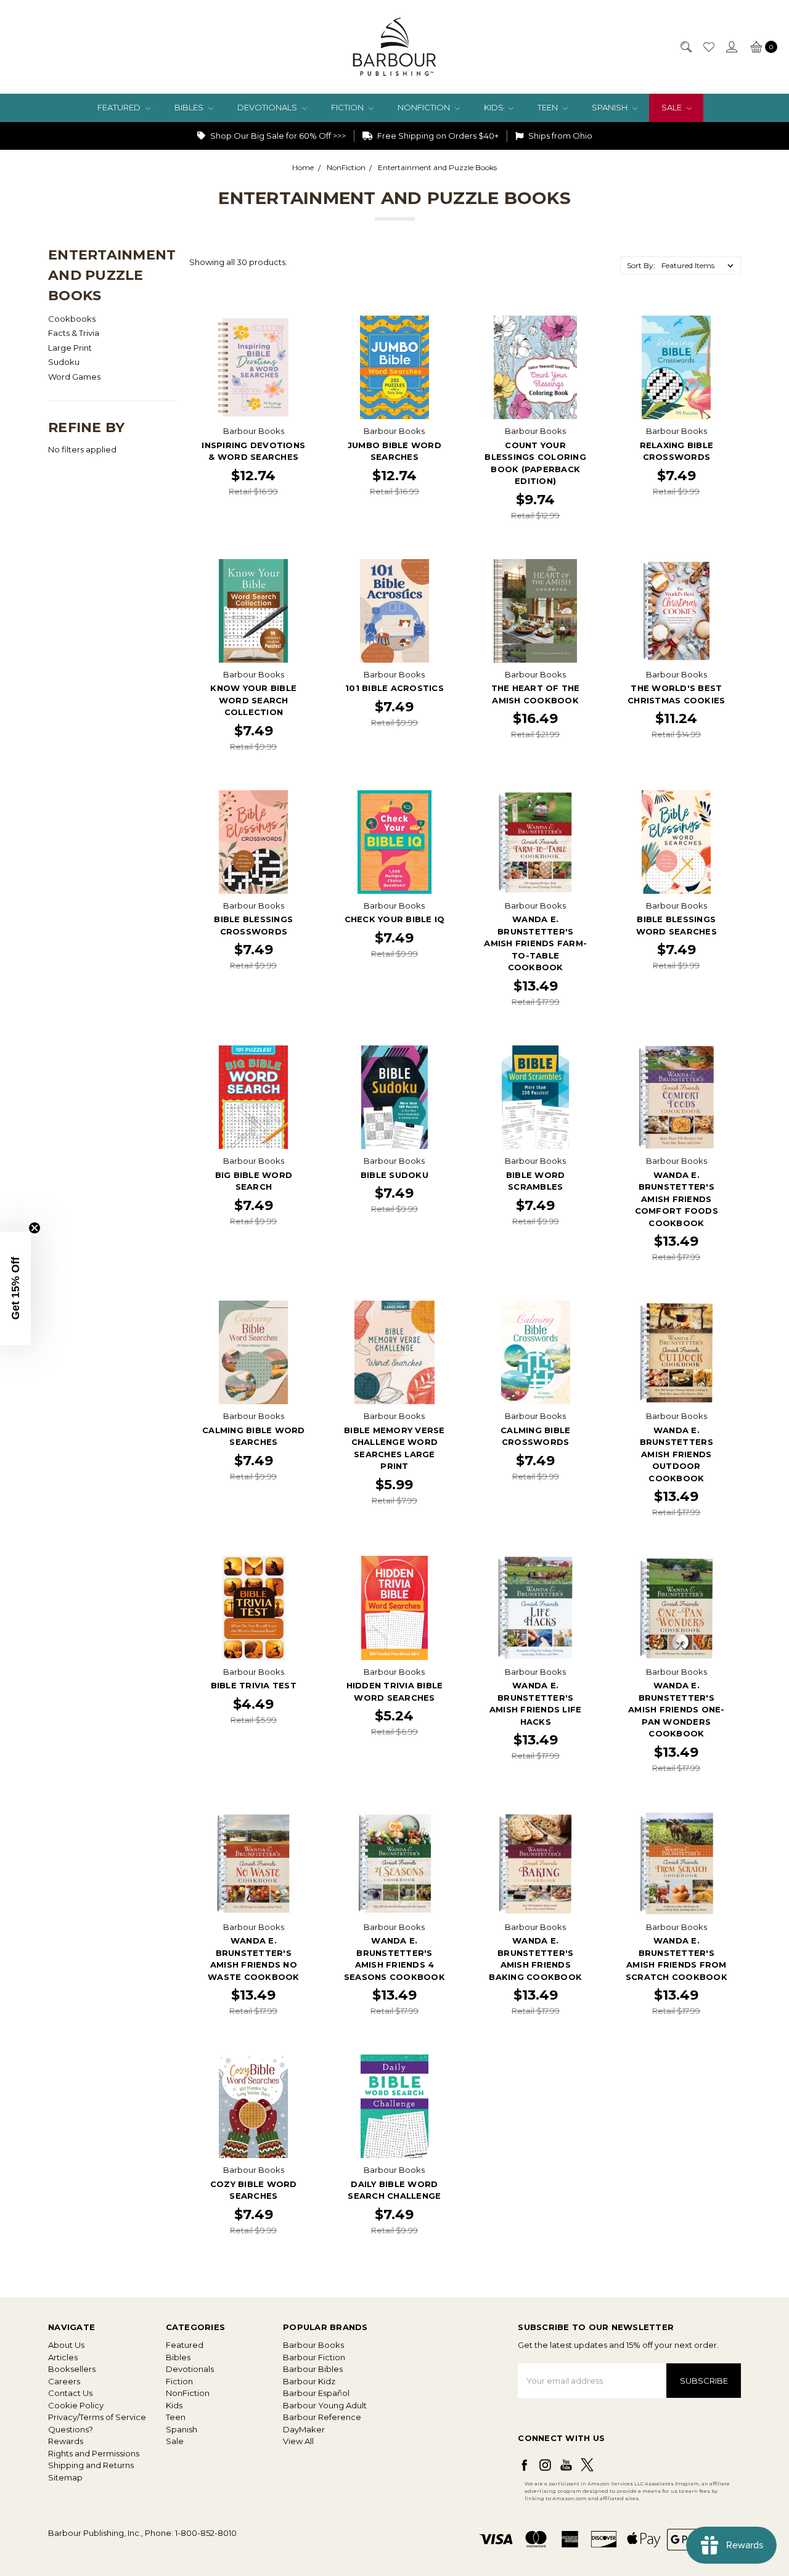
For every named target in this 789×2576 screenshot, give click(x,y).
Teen (549, 107)
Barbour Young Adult (325, 2405)
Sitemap (65, 2477)
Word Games (74, 377)
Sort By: (641, 265)
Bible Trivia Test (254, 1685)
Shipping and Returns (91, 2465)
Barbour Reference (322, 2417)
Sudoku (64, 362)
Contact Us (70, 2393)
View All (298, 2441)
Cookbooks (72, 319)
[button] (15, 1288)
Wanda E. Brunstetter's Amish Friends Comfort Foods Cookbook (677, 1199)
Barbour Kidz (309, 2381)
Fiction (348, 107)
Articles (63, 2357)
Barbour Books (313, 2345)
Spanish (611, 107)
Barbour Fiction (314, 2357)
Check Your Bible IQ (395, 919)
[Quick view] (297, 324)
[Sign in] (731, 47)
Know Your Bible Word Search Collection (253, 700)
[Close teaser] (35, 1228)
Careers (64, 2381)
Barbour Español (316, 2393)
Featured (120, 107)
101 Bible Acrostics (394, 688)
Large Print (70, 348)
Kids (495, 107)
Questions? (71, 2429)
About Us (66, 2345)
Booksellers (72, 2369)
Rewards (66, 2441)
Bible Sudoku (394, 1175)
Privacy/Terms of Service (97, 2417)
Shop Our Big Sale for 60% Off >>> (277, 136)
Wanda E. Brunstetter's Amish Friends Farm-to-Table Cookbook (535, 943)
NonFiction (425, 107)
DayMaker (304, 2429)
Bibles (190, 107)
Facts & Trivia (74, 333)
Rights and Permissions (94, 2453)
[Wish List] (708, 47)
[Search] (685, 47)
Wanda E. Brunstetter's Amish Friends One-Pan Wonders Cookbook (677, 1709)
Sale (672, 107)
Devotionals (268, 107)
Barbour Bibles (313, 2369)
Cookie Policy (76, 2405)
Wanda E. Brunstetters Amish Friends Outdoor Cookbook (677, 1454)
